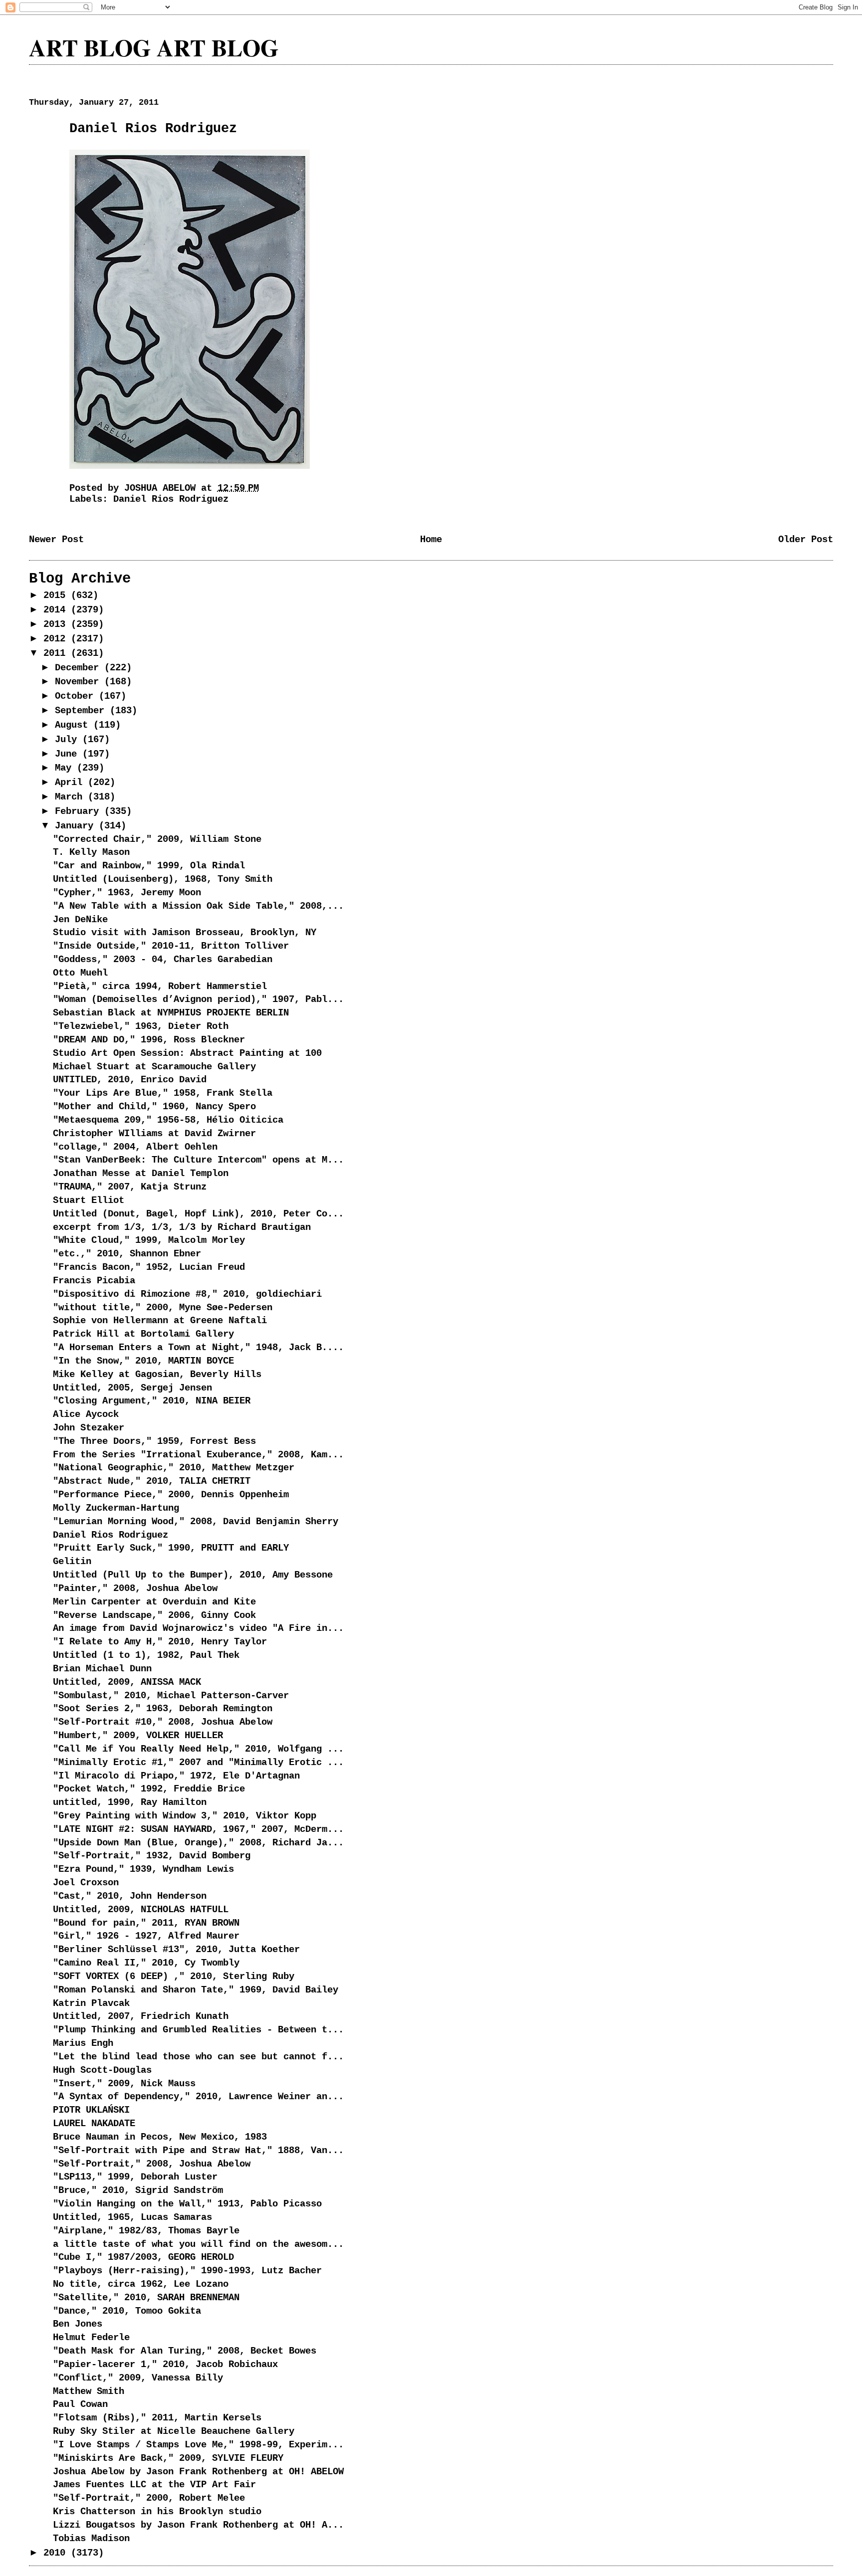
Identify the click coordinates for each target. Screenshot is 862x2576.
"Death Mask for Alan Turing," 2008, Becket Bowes (185, 2351)
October (77, 696)
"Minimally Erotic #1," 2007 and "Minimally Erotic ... (198, 1763)
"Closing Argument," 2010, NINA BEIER (152, 1401)
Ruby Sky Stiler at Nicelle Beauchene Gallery (174, 2431)
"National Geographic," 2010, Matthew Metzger (174, 1468)
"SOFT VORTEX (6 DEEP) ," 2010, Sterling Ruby (174, 1977)
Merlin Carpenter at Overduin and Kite (154, 1602)
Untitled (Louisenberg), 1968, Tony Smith (163, 879)
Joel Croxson (86, 1883)
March (71, 797)
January (77, 826)
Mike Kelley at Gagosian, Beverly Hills (157, 1375)
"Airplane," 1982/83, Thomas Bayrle (146, 2231)
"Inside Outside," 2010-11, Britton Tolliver (171, 946)
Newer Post (56, 540)
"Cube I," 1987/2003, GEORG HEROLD (143, 2257)
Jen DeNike (80, 920)
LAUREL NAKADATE (94, 2124)
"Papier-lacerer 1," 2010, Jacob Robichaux (165, 2365)
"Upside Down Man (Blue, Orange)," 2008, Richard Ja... (198, 1843)
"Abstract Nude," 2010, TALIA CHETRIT (152, 1481)
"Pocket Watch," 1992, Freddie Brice (149, 1789)
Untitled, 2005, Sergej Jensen (132, 1388)
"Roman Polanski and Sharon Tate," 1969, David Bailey (196, 1990)
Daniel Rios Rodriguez (171, 499)
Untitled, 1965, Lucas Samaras (132, 2217)
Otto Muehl (80, 973)
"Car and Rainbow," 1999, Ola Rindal (149, 866)
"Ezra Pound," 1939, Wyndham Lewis (143, 1869)
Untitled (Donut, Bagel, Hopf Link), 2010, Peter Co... (198, 1214)
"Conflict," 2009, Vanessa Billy (138, 2378)
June (69, 754)
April (71, 783)
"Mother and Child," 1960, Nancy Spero (154, 1107)
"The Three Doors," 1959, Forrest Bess (154, 1441)
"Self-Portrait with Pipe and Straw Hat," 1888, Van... (198, 2151)
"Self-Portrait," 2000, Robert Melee (149, 2498)
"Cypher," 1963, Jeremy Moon (127, 893)
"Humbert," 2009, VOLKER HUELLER (138, 1736)
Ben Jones (78, 2324)
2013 (57, 624)
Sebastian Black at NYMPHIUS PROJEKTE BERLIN (171, 1013)
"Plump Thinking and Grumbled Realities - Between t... (198, 2030)
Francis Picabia (94, 1281)
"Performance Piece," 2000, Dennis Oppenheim (171, 1495)
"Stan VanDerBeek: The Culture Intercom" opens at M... (198, 1160)
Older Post (806, 540)
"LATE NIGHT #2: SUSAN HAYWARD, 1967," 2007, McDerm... (198, 1829)
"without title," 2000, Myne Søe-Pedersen (163, 1308)
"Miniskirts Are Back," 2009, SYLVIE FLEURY (168, 2458)
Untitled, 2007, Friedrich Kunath (141, 2016)
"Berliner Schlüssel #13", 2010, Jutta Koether (176, 1950)
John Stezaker (89, 1428)
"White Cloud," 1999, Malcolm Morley (149, 1240)
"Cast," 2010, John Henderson (130, 1896)
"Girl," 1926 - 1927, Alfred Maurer (146, 1936)
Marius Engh (83, 2043)
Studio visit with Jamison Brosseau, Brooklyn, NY (185, 933)
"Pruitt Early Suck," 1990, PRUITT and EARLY (171, 1548)
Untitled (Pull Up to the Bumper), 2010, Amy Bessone (193, 1575)
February (80, 811)
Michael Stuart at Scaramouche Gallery (154, 1067)
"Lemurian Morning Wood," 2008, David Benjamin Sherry (196, 1522)
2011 (57, 653)
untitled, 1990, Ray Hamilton (130, 1802)
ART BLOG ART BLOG (154, 47)
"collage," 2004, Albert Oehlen (135, 1147)
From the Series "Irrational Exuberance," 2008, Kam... (198, 1455)
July (69, 740)
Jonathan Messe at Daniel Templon (141, 1174)
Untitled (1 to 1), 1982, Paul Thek (146, 1655)
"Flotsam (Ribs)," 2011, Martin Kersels (157, 2418)
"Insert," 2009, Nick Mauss (124, 2084)
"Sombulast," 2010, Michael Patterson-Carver (171, 1696)
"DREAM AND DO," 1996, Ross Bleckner (149, 1040)
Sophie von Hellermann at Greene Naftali (160, 1321)
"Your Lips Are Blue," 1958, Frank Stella (163, 1093)
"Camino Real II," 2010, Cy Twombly (146, 1963)
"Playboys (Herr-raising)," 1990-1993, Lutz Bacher (187, 2271)
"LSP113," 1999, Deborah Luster (135, 2177)
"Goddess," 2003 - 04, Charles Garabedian (163, 960)
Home (431, 540)
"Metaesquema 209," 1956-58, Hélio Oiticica (168, 1120)
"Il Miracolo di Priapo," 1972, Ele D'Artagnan (176, 1776)
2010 (57, 2553)
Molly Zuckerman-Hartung (116, 1508)
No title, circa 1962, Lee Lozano (141, 2284)
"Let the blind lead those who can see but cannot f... (198, 2057)
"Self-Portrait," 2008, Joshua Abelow (152, 2164)
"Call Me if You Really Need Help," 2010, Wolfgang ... (198, 1749)
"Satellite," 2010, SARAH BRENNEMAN (146, 2298)
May (66, 768)
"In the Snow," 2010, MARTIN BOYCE (143, 1361)
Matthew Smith (89, 2391)
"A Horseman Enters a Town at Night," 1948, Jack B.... (198, 1348)
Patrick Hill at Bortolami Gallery (143, 1334)
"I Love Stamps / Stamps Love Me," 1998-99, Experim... (198, 2445)
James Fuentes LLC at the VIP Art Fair (154, 2485)
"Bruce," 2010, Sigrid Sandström (138, 2190)
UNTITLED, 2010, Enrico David (130, 1080)
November (80, 682)
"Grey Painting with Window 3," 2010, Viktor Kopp (185, 1816)
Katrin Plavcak (91, 2003)
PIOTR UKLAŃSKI (91, 2110)
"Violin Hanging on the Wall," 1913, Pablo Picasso (187, 2204)
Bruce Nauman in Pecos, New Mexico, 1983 (160, 2137)
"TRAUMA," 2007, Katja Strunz (130, 1187)
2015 (57, 595)
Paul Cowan (80, 2404)
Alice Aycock (86, 1414)
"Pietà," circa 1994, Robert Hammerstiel (160, 987)
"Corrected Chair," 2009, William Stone (157, 839)
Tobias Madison (91, 2539)
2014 (57, 610)
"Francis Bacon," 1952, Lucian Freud (149, 1267)
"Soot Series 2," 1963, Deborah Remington (163, 1709)
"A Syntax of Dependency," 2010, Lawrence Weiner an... (198, 2097)
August (74, 725)
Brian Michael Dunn (102, 1669)
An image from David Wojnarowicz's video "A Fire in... (198, 1628)
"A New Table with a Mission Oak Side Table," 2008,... (198, 906)
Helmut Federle (91, 2338)
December (80, 668)
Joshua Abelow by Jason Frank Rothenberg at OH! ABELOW (198, 2472)
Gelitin (72, 1562)
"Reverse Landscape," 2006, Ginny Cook (154, 1615)
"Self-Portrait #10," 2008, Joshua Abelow (163, 1722)
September (82, 711)
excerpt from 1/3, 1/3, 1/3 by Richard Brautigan (182, 1227)
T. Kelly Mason (91, 852)
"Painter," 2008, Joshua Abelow (135, 1588)
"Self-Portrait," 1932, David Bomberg (152, 1856)
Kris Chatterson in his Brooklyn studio (157, 2512)
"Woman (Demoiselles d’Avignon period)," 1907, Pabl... (198, 999)
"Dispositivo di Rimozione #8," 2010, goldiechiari (187, 1294)
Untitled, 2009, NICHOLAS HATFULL (141, 1910)
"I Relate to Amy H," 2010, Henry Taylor (160, 1642)
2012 (57, 639)
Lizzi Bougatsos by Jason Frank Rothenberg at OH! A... (198, 2525)
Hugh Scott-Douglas (102, 2070)
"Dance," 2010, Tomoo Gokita (127, 2311)
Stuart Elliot (89, 1200)
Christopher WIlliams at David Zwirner (154, 1134)
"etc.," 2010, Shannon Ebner (127, 1254)
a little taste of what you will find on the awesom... (198, 2244)
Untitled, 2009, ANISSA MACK (127, 1682)
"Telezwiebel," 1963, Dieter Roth (141, 1026)
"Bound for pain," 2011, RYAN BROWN (146, 1923)
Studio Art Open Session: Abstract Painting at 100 (187, 1053)
